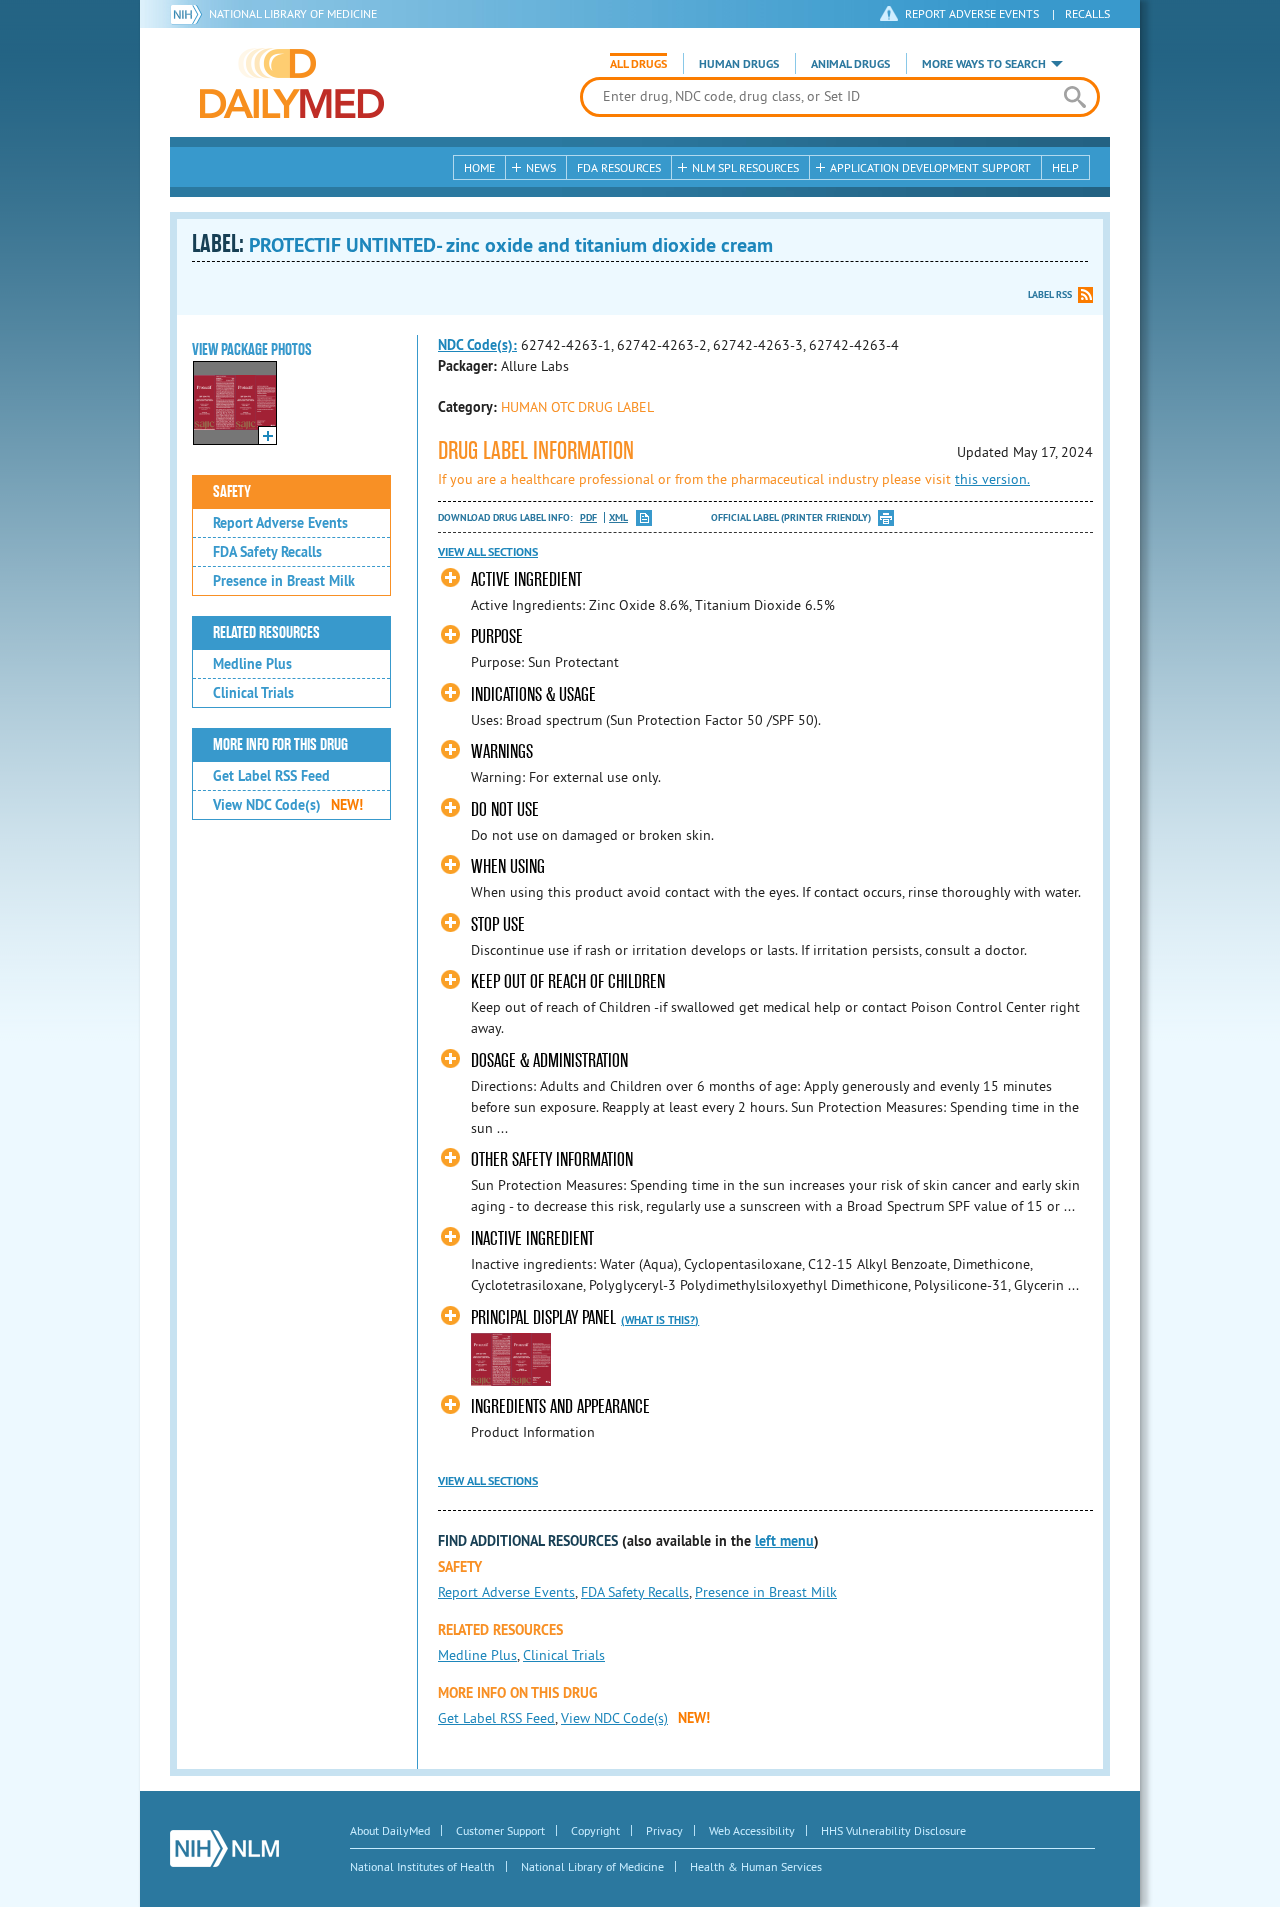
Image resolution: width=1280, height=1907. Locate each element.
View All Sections (488, 552)
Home (479, 167)
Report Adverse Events (280, 523)
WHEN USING (508, 866)
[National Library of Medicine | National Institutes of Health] (224, 1848)
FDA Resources (619, 167)
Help (1065, 167)
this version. (992, 479)
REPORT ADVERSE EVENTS (972, 13)
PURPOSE (497, 636)
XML (618, 517)
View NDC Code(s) (288, 805)
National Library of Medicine (293, 13)
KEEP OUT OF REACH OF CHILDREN (568, 981)
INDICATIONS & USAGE (533, 694)
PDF (588, 517)
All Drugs (638, 64)
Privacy (664, 1830)
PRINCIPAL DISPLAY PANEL (543, 1317)
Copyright (595, 1830)
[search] (1074, 97)
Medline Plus (252, 664)
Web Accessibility (752, 1830)
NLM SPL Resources (745, 167)
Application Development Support (930, 167)
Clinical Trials (253, 693)
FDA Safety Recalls (267, 552)
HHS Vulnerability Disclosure (893, 1830)
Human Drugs (739, 64)
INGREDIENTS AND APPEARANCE (560, 1406)
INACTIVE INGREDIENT (532, 1238)
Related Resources (266, 633)
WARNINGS (502, 751)
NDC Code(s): (477, 345)
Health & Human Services (756, 1866)
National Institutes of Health (422, 1866)
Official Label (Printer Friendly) (791, 517)
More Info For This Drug (280, 745)
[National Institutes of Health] (189, 14)
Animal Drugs (850, 64)
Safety (232, 492)
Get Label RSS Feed (271, 776)
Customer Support (500, 1830)
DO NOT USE (505, 809)
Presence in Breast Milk (284, 581)
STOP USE (498, 924)
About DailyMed (390, 1830)
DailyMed (292, 83)
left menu (784, 1541)
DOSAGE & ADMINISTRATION (549, 1060)
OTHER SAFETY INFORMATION (552, 1159)
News (541, 167)
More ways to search (984, 64)
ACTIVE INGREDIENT (526, 579)
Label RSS (1050, 294)
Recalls (1087, 13)
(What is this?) (660, 1320)
